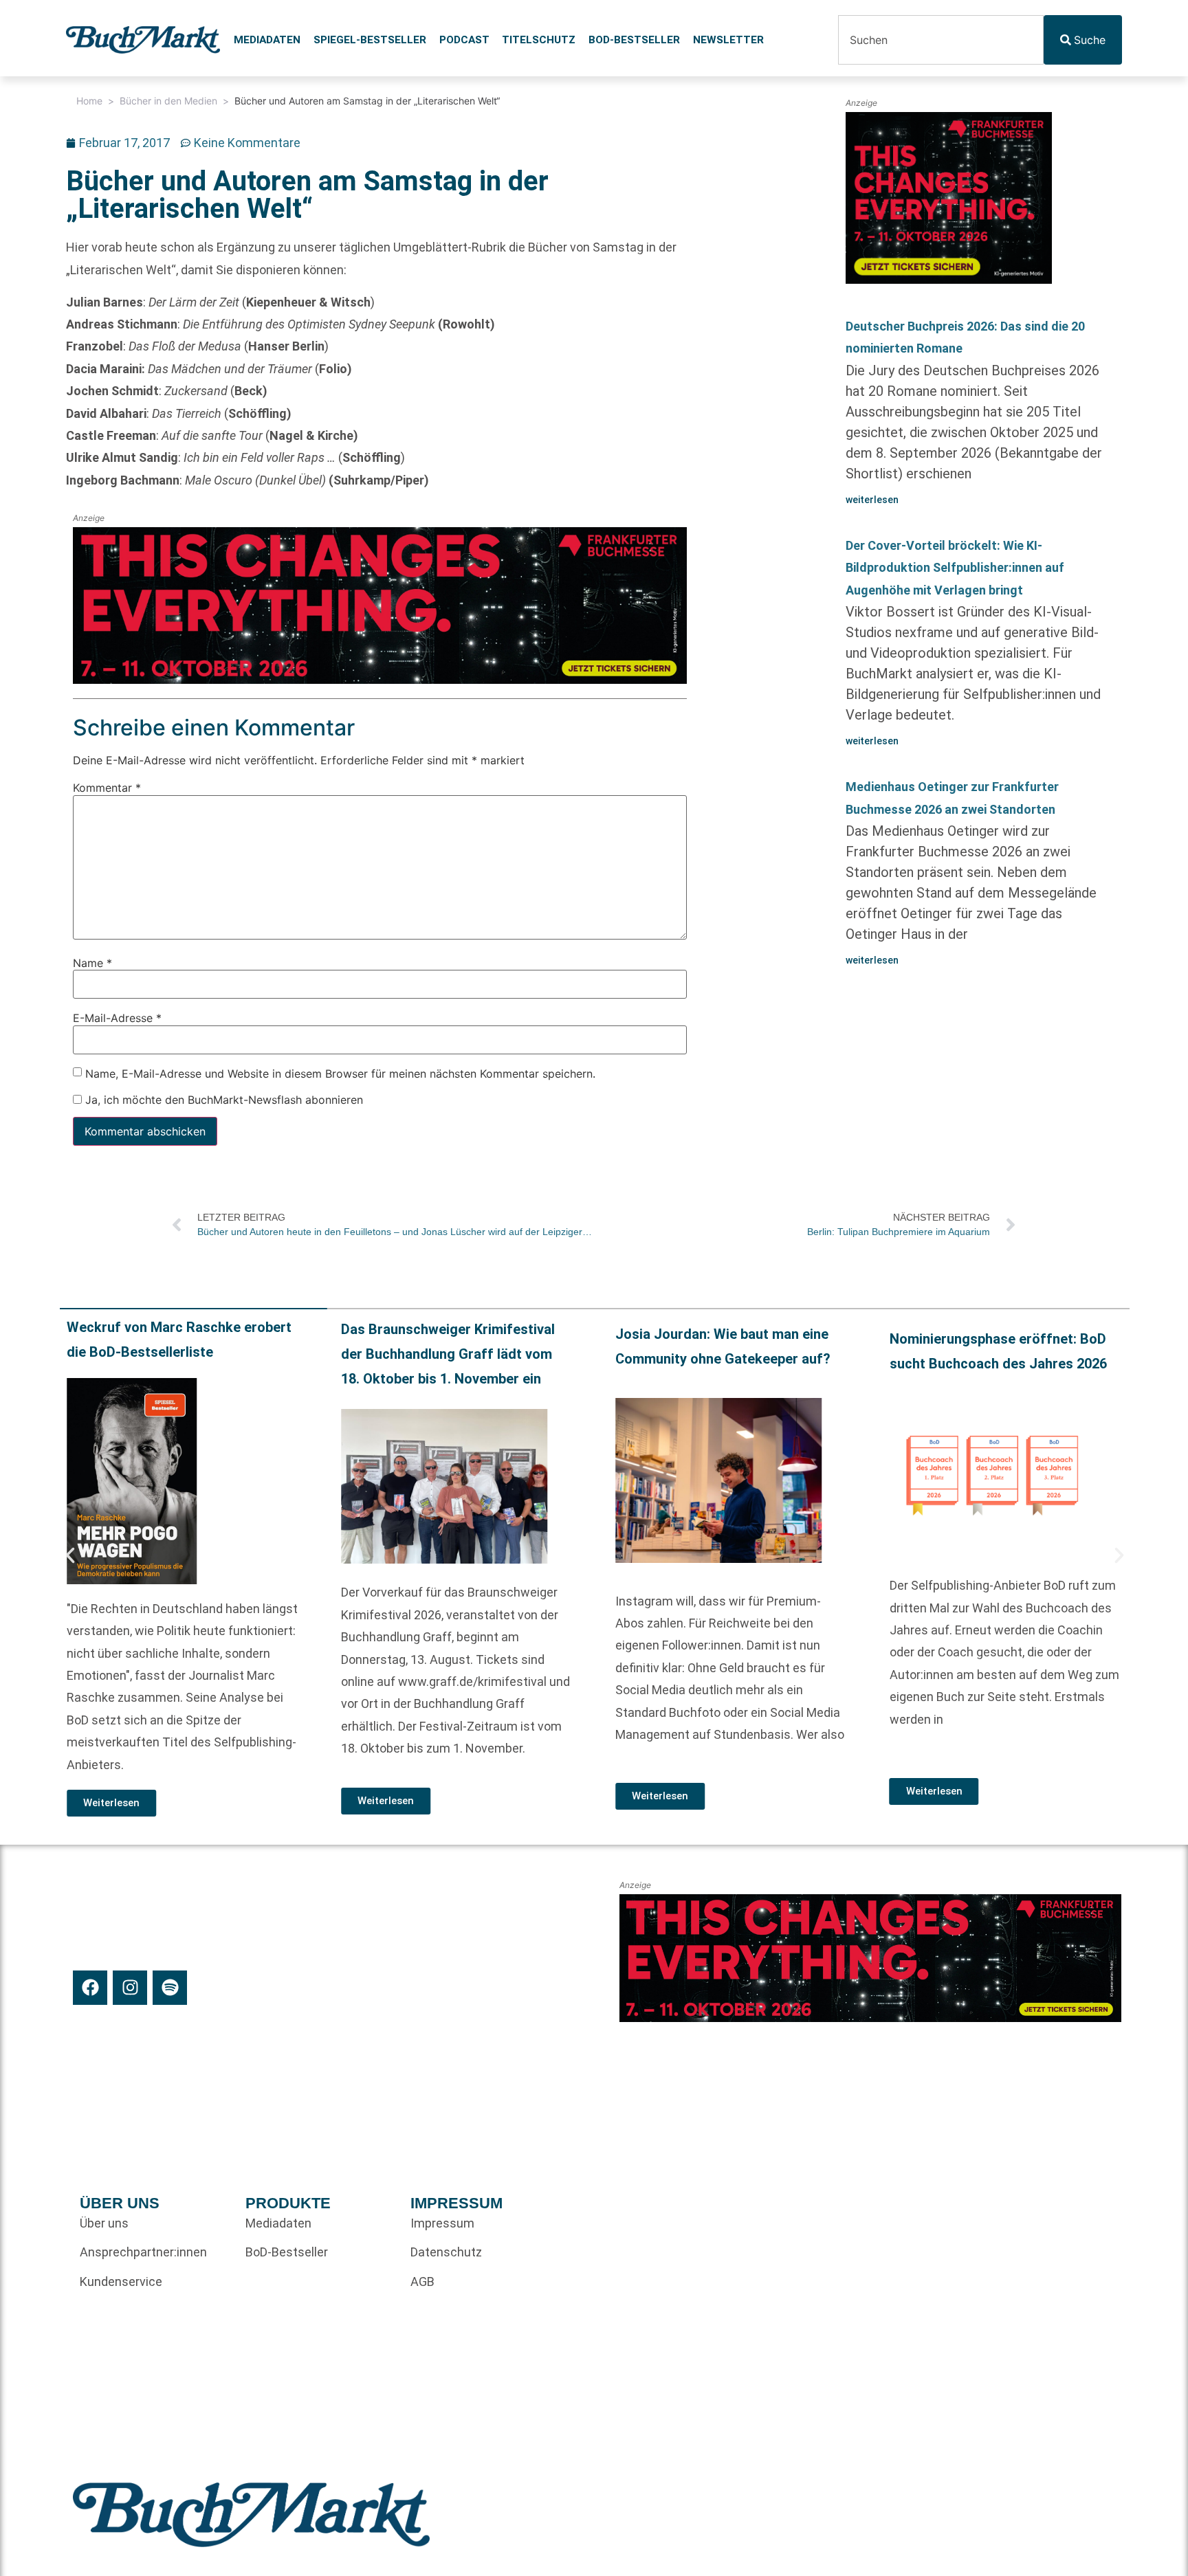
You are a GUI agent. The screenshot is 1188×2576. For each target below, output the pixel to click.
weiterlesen (872, 500)
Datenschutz (446, 2252)
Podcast (464, 40)
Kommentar (107, 788)
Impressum (442, 2223)
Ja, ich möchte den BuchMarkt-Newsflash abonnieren (222, 1100)
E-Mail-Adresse (117, 1018)
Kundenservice (121, 2281)
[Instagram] (130, 1988)
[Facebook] (90, 1988)
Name (92, 963)
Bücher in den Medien (168, 101)
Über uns (104, 2223)
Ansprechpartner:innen (143, 2252)
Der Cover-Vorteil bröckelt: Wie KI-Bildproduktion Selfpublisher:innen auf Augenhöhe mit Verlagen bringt (955, 568)
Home (89, 101)
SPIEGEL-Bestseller (370, 40)
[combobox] (940, 40)
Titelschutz (539, 40)
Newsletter (728, 40)
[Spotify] (170, 1988)
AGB (422, 2281)
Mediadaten (267, 40)
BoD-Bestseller (634, 40)
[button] (70, 1555)
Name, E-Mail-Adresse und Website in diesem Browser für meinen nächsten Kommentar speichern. (340, 1074)
